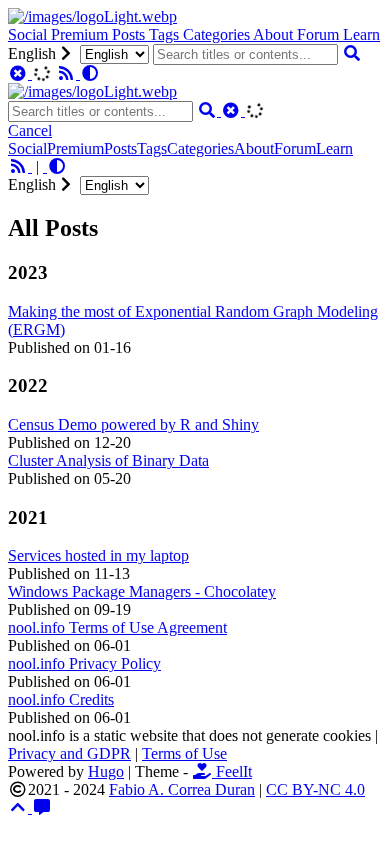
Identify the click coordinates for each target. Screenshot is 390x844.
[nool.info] (92, 16)
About (275, 34)
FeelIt (232, 771)
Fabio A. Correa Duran (182, 789)
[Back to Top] (20, 807)
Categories (218, 34)
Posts (130, 34)
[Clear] (20, 73)
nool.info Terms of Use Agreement (117, 627)
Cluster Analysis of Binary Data (108, 460)
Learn (361, 34)
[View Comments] (42, 807)
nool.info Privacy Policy (84, 663)
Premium (81, 34)
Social (29, 34)
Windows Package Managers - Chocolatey (142, 591)
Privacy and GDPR (69, 753)
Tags (166, 34)
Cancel (30, 130)
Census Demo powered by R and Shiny (133, 424)
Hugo (106, 771)
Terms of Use (184, 753)
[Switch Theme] (90, 73)
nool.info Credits (61, 699)
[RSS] (68, 73)
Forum (320, 34)
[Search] (352, 53)
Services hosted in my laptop (98, 555)
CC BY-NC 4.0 (315, 789)
